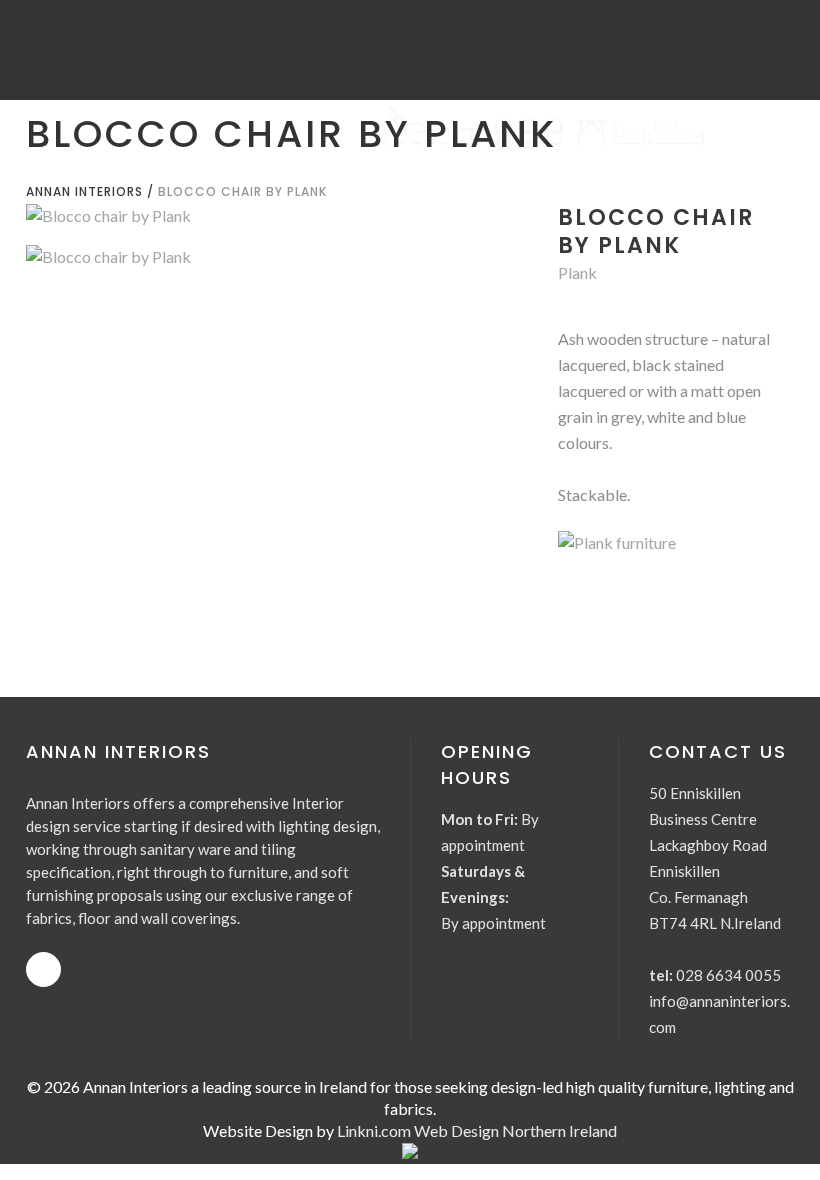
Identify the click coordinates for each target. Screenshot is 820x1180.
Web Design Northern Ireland (515, 1130)
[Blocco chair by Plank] (272, 215)
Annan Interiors (84, 191)
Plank (577, 272)
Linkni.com (374, 1130)
